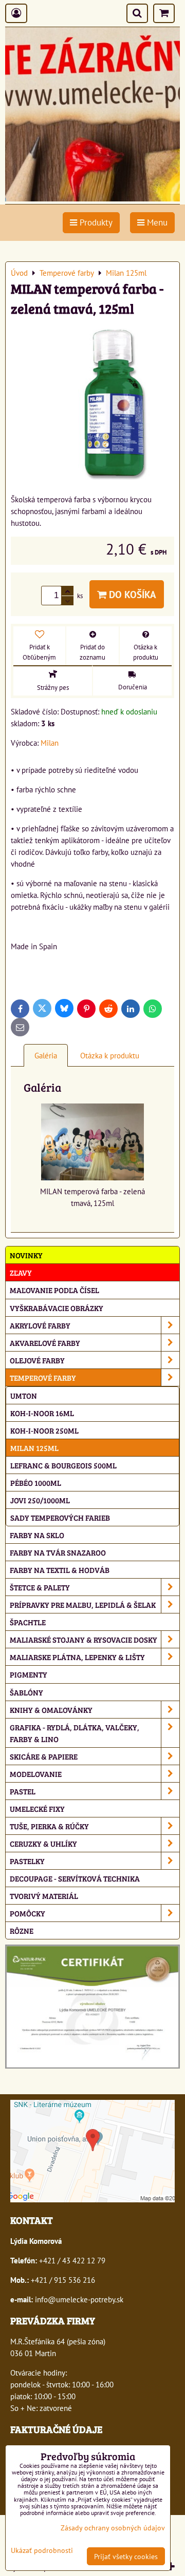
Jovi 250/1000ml (40, 1500)
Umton (24, 1395)
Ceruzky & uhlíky (43, 1843)
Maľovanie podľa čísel (54, 1290)
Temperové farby (43, 1377)
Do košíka (131, 594)
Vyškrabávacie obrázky (57, 1308)
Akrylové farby (40, 1325)
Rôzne (22, 1930)
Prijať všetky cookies (126, 2556)
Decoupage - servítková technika (75, 1878)
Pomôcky (27, 1913)
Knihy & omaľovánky (51, 1710)
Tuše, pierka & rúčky (49, 1826)
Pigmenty (29, 1674)
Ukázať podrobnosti (42, 2550)
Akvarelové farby (45, 1343)
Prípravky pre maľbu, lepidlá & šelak (83, 1604)
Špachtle (28, 1622)
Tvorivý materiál (44, 1896)
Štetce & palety (40, 1587)
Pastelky (27, 1861)
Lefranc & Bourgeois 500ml (63, 1465)
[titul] (92, 198)
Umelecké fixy (37, 1808)
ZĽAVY (21, 1272)
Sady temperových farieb (60, 1517)
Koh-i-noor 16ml (42, 1413)
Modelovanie (36, 1774)
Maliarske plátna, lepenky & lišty (77, 1657)
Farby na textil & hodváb (60, 1570)
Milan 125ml (34, 1448)
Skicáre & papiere (44, 1756)
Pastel (23, 1791)
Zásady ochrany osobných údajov (113, 2528)
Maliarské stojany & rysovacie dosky (84, 1639)
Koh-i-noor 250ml (44, 1430)
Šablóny (26, 1692)
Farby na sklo (37, 1535)
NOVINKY (26, 1255)
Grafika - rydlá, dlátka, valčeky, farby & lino (75, 1733)
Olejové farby (37, 1360)
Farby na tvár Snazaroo (58, 1552)
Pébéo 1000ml (36, 1483)
